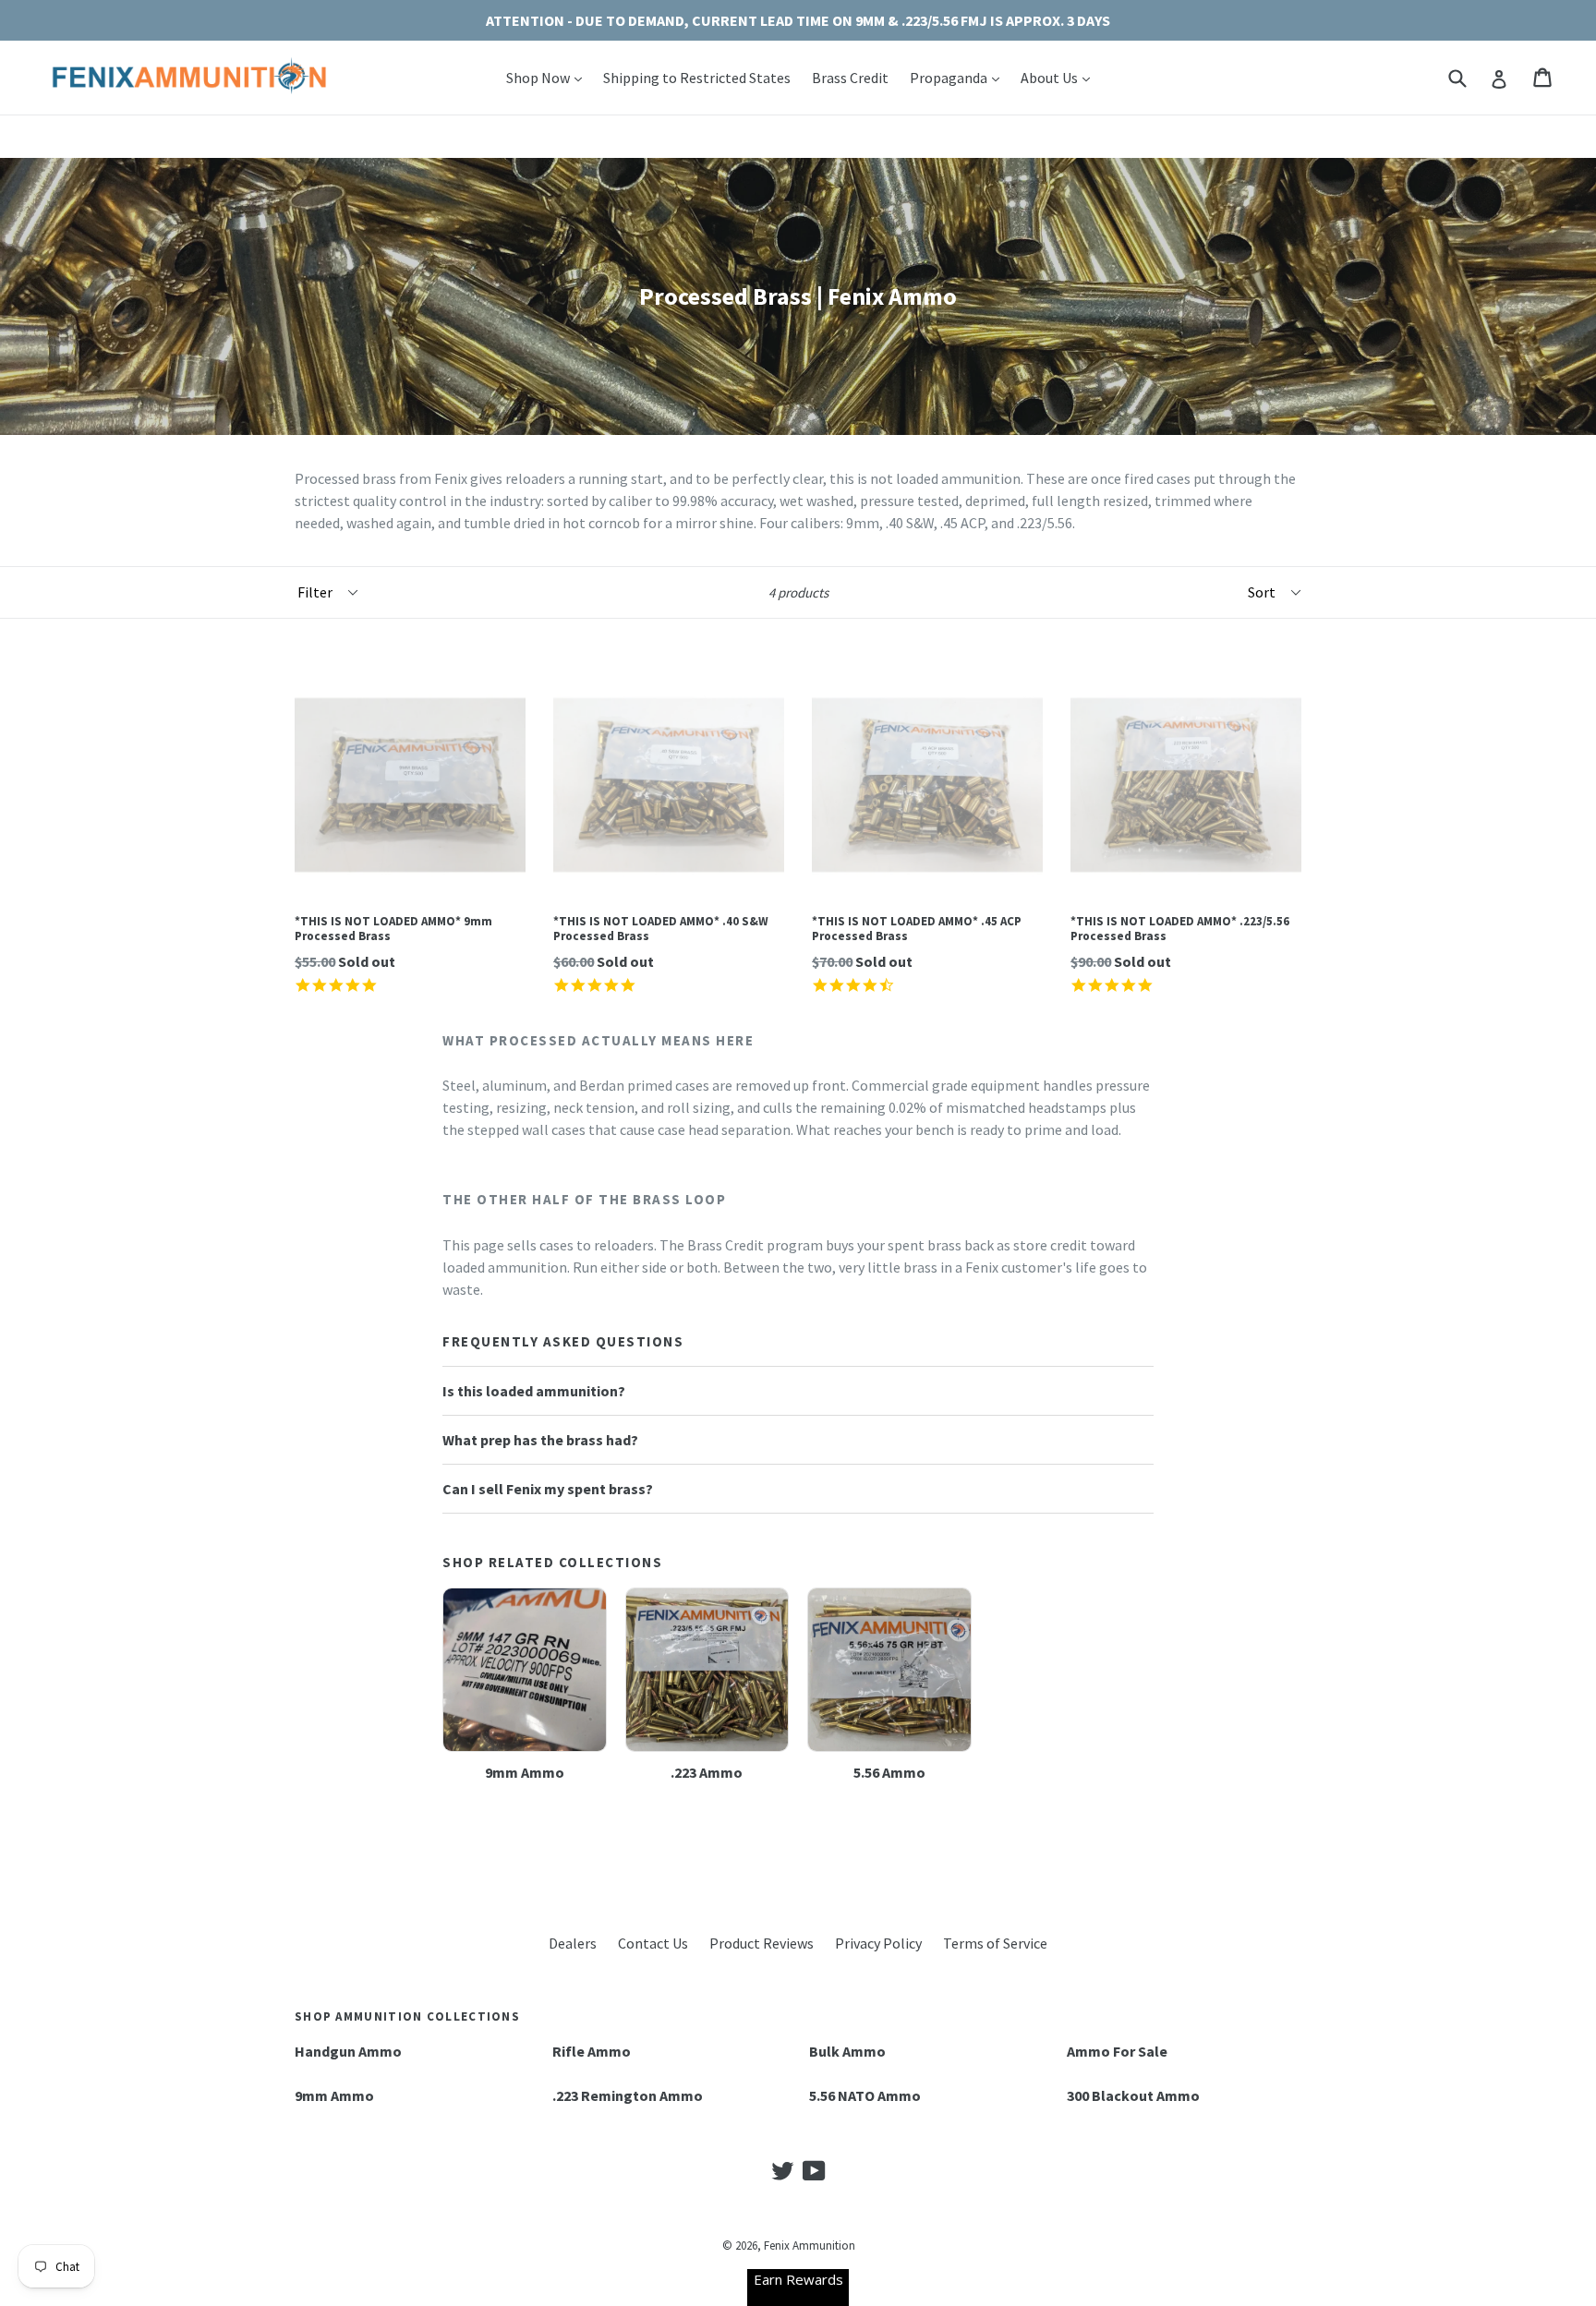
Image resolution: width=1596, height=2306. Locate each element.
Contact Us (653, 1943)
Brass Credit (850, 78)
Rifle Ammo (592, 2051)
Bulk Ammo (847, 2051)
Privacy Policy (878, 1943)
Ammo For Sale (1117, 2051)
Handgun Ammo (348, 2051)
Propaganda (959, 77)
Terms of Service (995, 1943)
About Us (1060, 77)
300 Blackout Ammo (1133, 2095)
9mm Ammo (334, 2095)
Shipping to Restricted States (697, 78)
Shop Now (549, 77)
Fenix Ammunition (810, 2246)
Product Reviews (762, 1943)
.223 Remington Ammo (628, 2095)
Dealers (573, 1943)
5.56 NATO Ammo (865, 2095)
